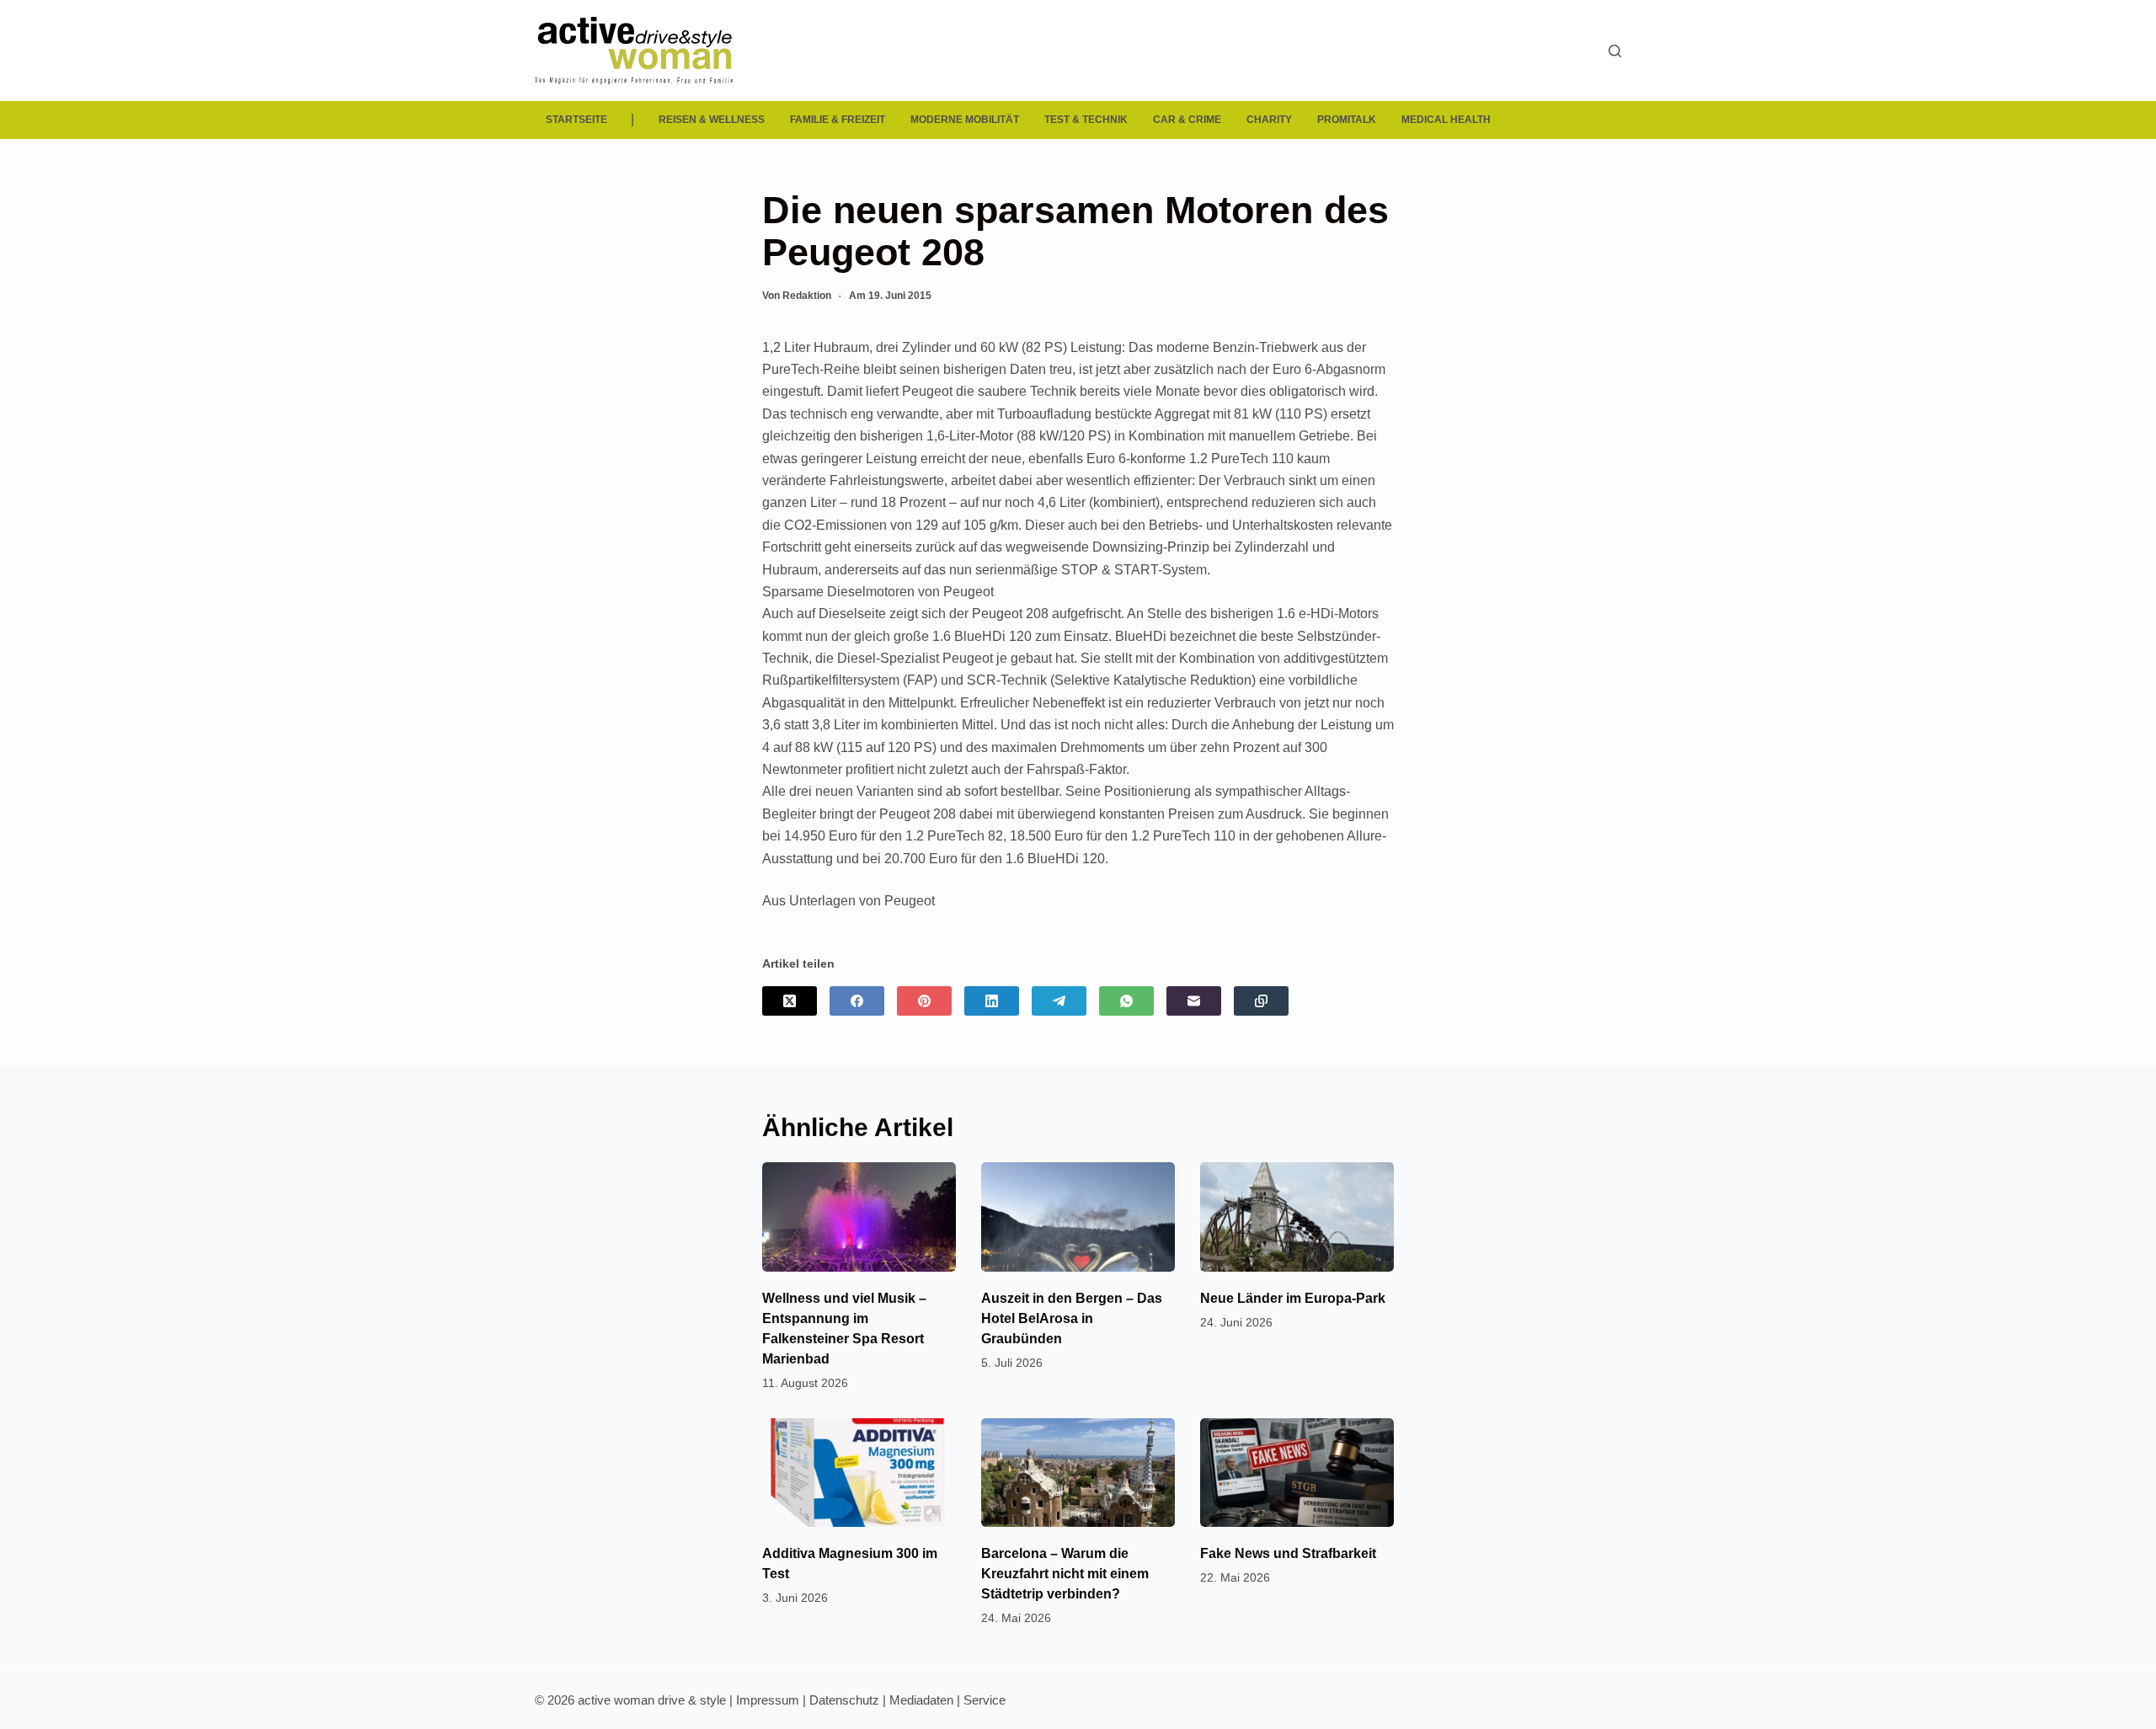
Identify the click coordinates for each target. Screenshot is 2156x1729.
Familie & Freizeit (838, 120)
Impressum (768, 1700)
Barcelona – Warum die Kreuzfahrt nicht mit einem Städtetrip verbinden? (1065, 1574)
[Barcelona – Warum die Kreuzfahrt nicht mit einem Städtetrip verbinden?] (1078, 1473)
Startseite (576, 120)
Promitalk (1347, 120)
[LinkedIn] (992, 1001)
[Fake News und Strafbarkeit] (1297, 1473)
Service (985, 1700)
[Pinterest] (924, 1001)
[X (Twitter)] (790, 1001)
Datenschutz (844, 1700)
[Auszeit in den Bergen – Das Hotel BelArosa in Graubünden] (1078, 1217)
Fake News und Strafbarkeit (1288, 1553)
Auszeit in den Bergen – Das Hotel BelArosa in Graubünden (1072, 1318)
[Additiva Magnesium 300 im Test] (859, 1473)
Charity (1269, 120)
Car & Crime (1187, 120)
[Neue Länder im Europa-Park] (1297, 1217)
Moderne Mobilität (965, 120)
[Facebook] (857, 1001)
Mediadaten (921, 1700)
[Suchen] (1615, 51)
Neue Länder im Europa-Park (1293, 1298)
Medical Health (1446, 120)
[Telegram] (1059, 1001)
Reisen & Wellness (712, 120)
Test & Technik (1086, 120)
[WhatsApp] (1126, 1001)
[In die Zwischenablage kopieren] (1261, 1001)
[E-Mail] (1194, 1001)
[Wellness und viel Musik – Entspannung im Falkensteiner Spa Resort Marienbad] (859, 1217)
